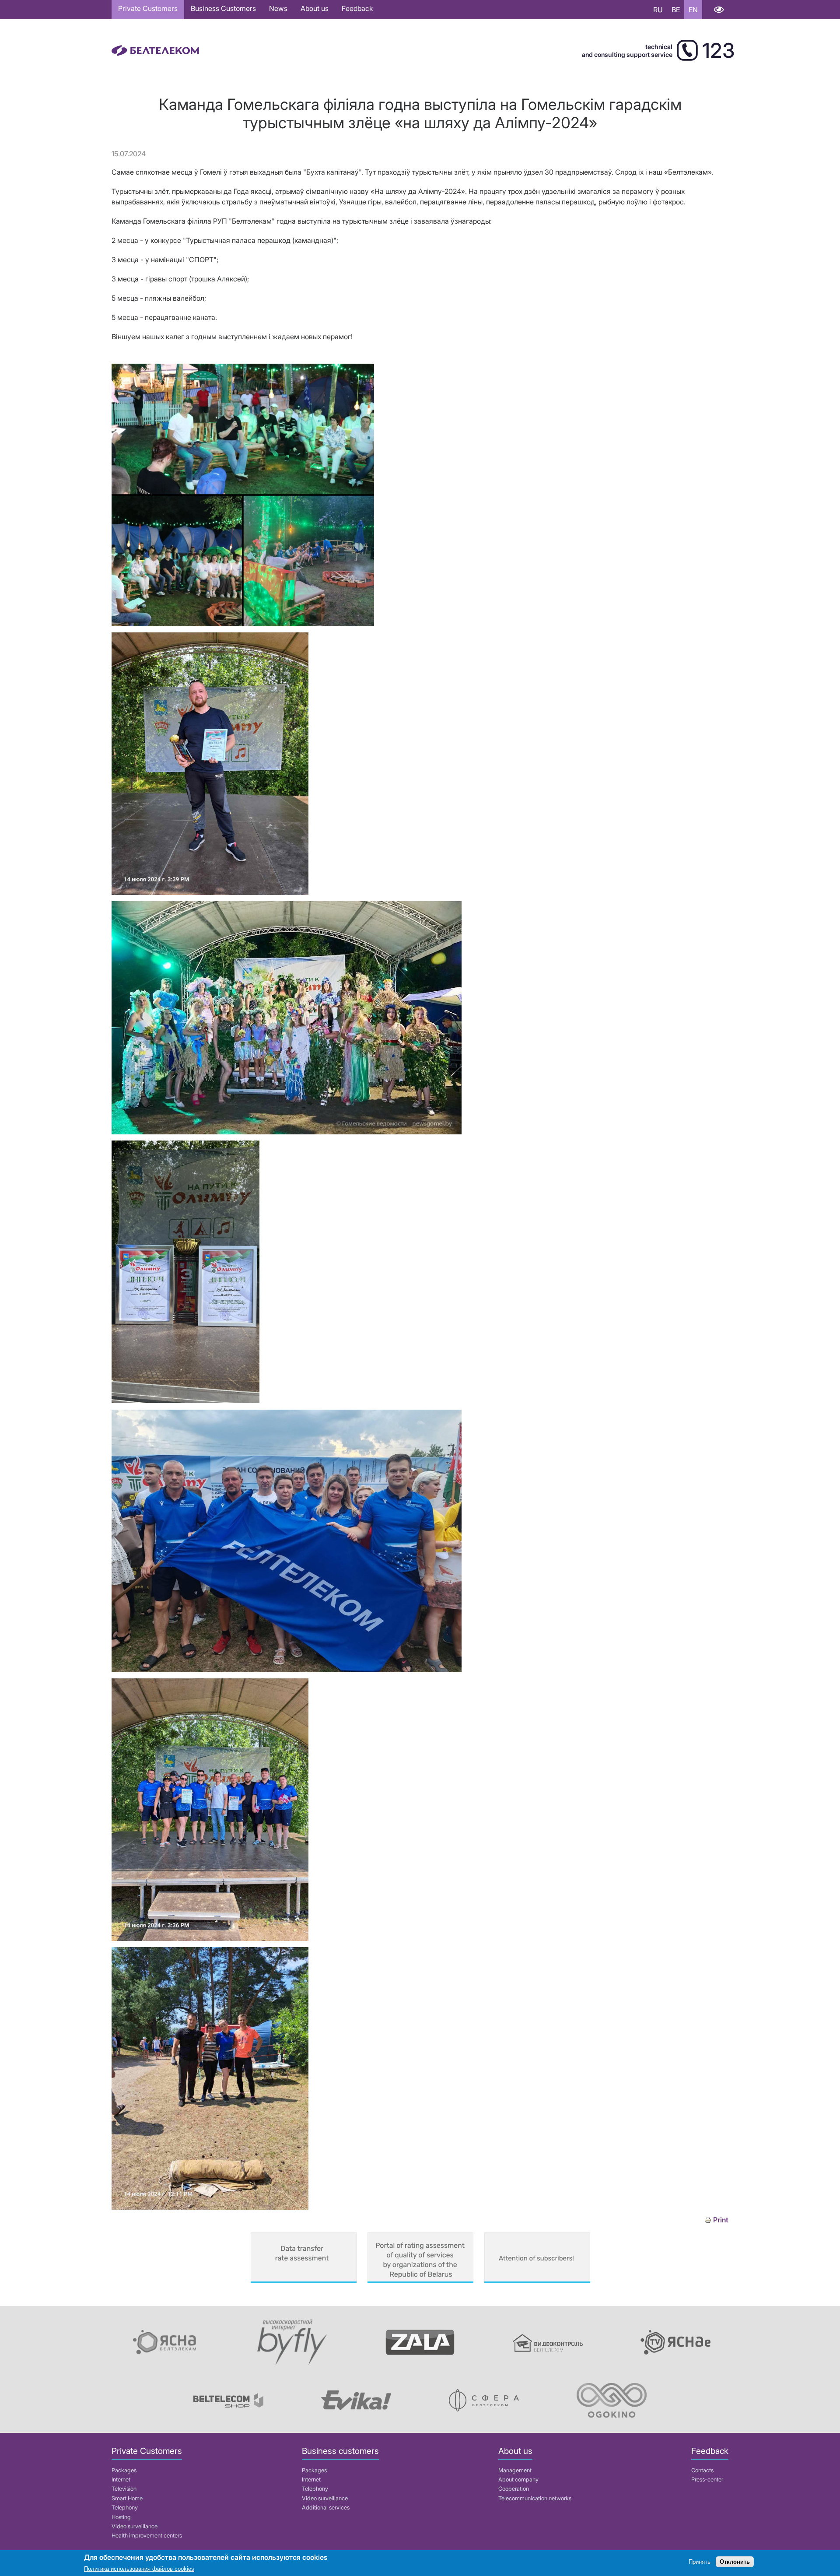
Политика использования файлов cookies (139, 2569)
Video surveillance (135, 2526)
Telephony (125, 2508)
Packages (124, 2470)
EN (693, 10)
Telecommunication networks (535, 2498)
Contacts (702, 2470)
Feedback (357, 8)
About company (518, 2479)
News (278, 8)
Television (124, 2489)
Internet (121, 2479)
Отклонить (735, 2562)
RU (658, 10)
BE (676, 10)
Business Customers (223, 8)
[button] (243, 624)
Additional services (326, 2508)
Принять (700, 2562)
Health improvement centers (147, 2536)
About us (315, 8)
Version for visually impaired (719, 10)
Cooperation (514, 2489)
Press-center (707, 2479)
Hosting (121, 2517)
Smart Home (127, 2498)
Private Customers (148, 8)
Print (721, 2220)
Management (515, 2470)
